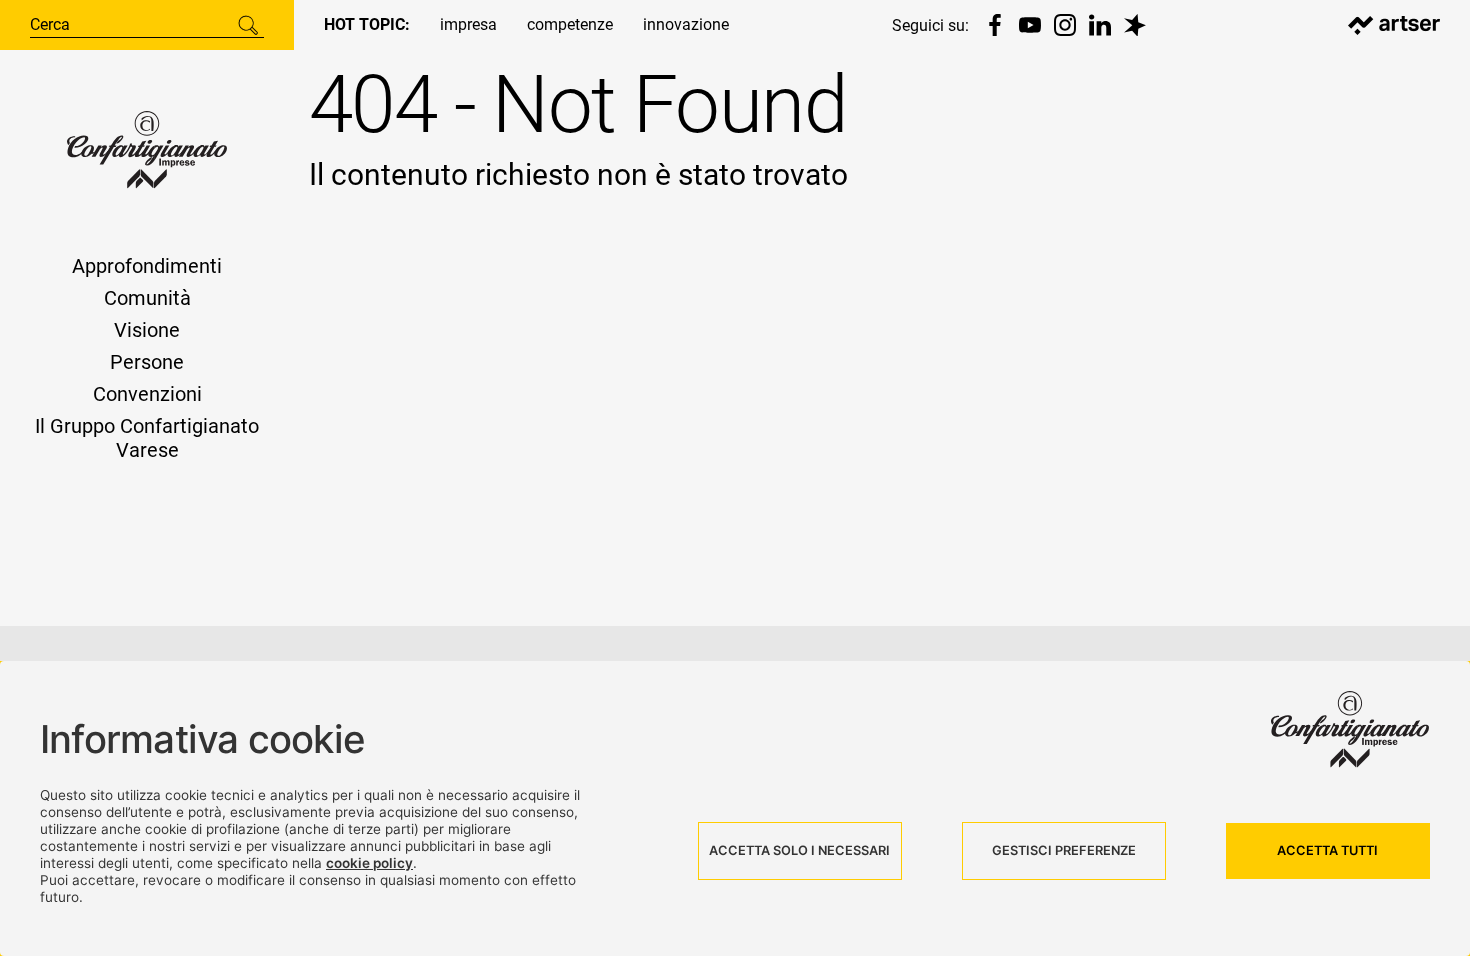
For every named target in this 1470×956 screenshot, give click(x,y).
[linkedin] (1100, 25)
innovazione (686, 24)
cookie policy (369, 863)
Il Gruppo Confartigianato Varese (147, 438)
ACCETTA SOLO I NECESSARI (799, 850)
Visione (147, 330)
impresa (468, 24)
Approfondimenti (147, 266)
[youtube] (1030, 25)
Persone (147, 362)
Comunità (147, 298)
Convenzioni (147, 394)
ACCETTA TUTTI (1327, 850)
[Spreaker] (1135, 25)
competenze (570, 24)
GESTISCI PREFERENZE (1064, 850)
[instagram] (1065, 25)
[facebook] (995, 25)
